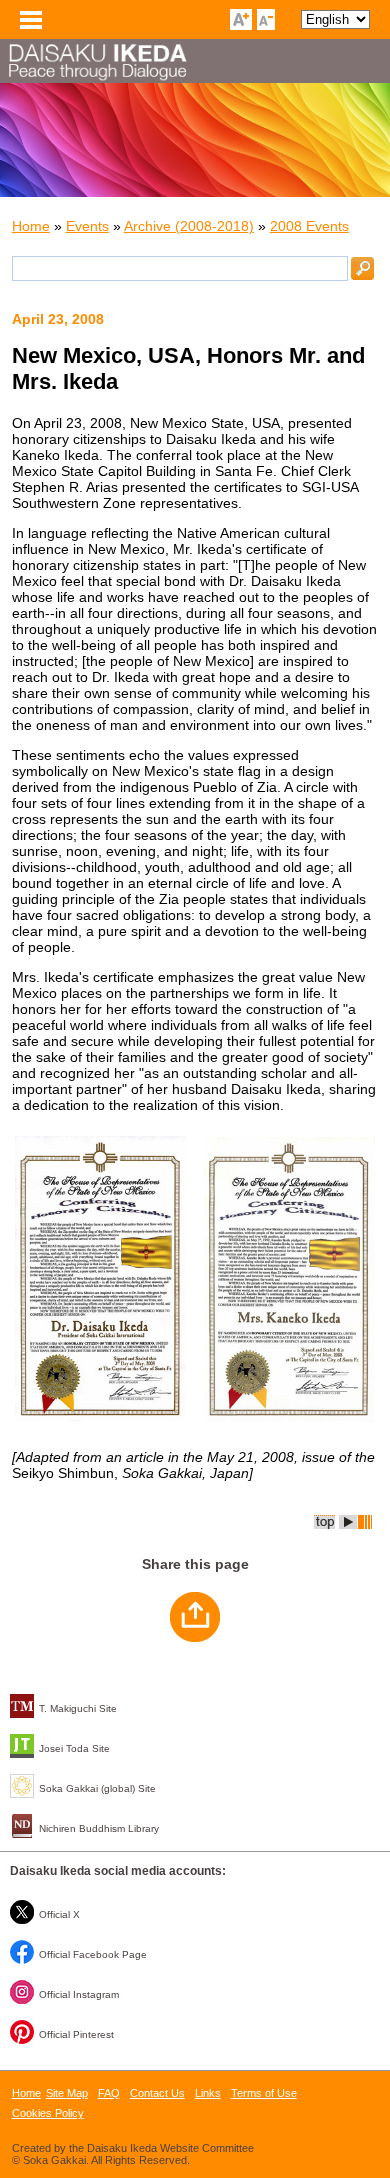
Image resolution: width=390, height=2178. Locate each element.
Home (31, 226)
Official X (59, 1914)
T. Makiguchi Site (78, 1708)
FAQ (109, 2093)
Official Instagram (79, 1994)
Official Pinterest (76, 2034)
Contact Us (157, 2093)
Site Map (67, 2093)
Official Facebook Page (93, 1954)
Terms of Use (264, 2093)
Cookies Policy (48, 2113)
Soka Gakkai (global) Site (97, 1788)
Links (208, 2093)
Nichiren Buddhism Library (99, 1828)
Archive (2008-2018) (189, 226)
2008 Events (309, 226)
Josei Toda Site (74, 1748)
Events (87, 226)
